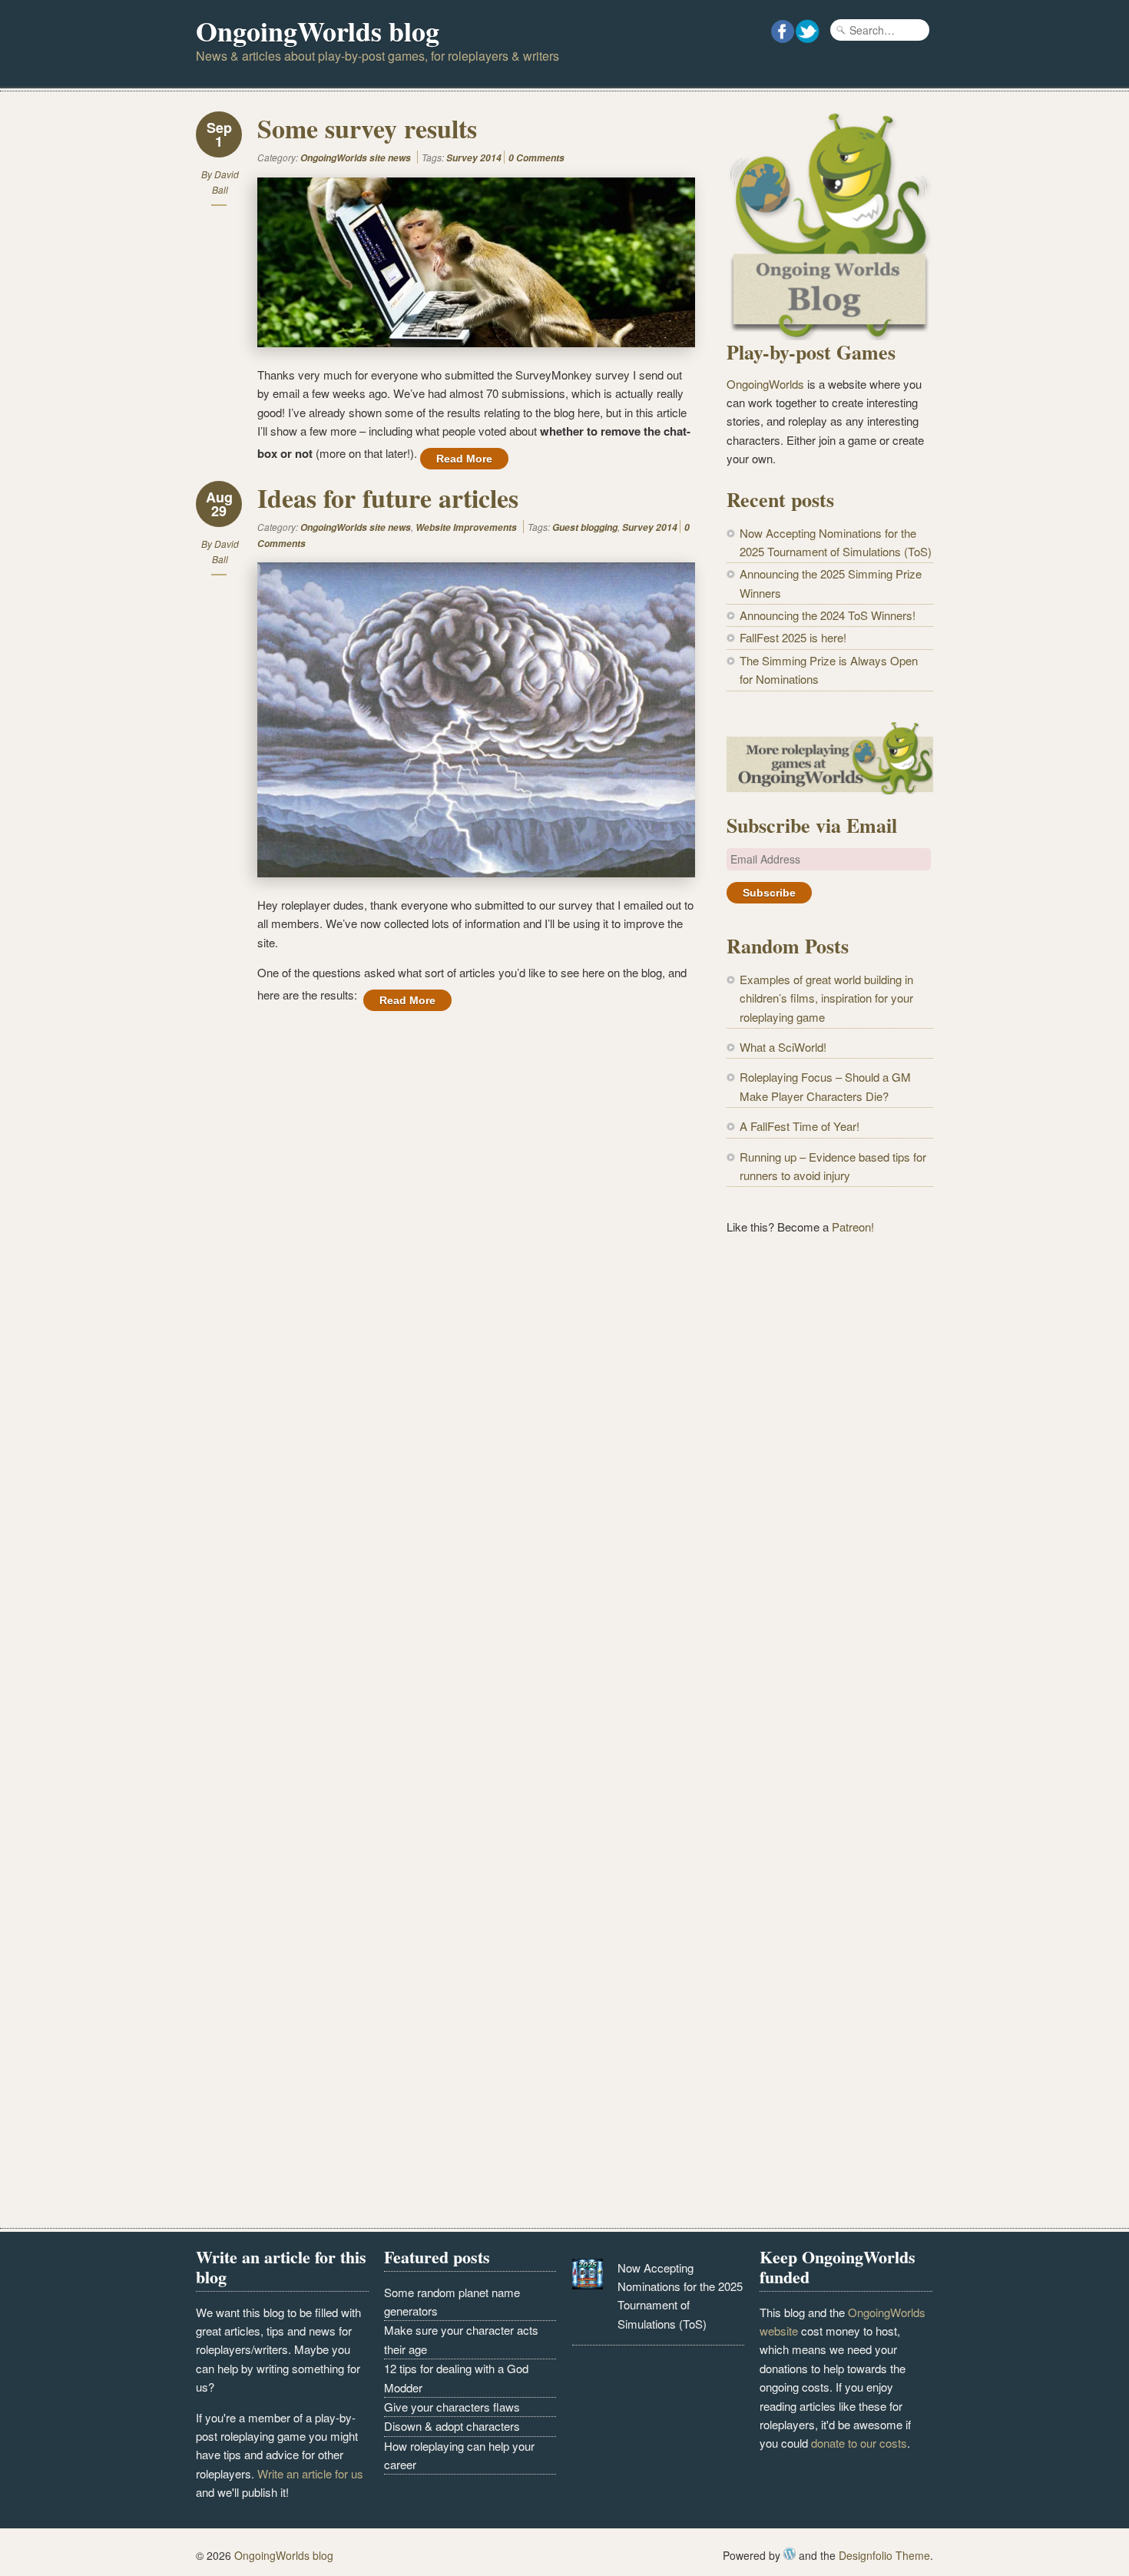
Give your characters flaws (452, 2407)
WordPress (790, 2554)
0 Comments (536, 158)
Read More (464, 459)
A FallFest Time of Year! (800, 1126)
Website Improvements (466, 527)
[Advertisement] (830, 1502)
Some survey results (367, 128)
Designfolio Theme (884, 2555)
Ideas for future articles (388, 498)
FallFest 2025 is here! (793, 637)
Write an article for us (310, 2473)
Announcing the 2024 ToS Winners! (828, 615)
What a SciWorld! (783, 1047)
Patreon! (853, 1227)
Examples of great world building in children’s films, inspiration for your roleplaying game (826, 998)
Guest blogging (585, 527)
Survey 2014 (474, 158)
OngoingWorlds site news (356, 158)
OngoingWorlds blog (318, 31)
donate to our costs (859, 2443)
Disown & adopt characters (452, 2426)
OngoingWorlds (765, 384)
